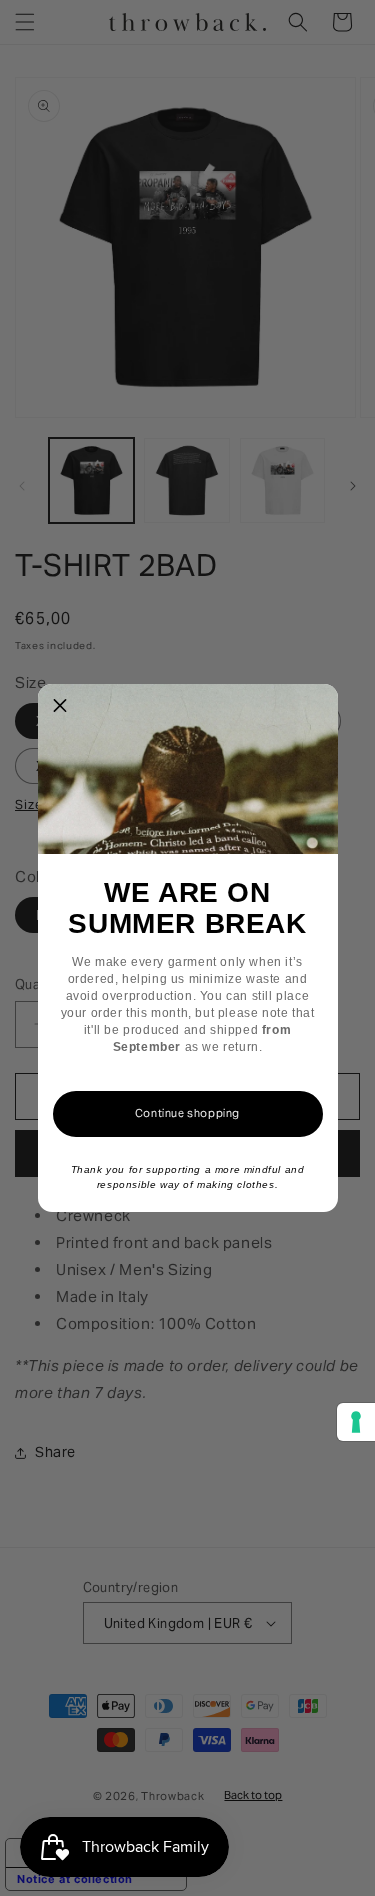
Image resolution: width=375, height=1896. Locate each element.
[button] (61, 707)
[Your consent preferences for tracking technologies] (356, 1422)
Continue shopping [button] (187, 1113)
